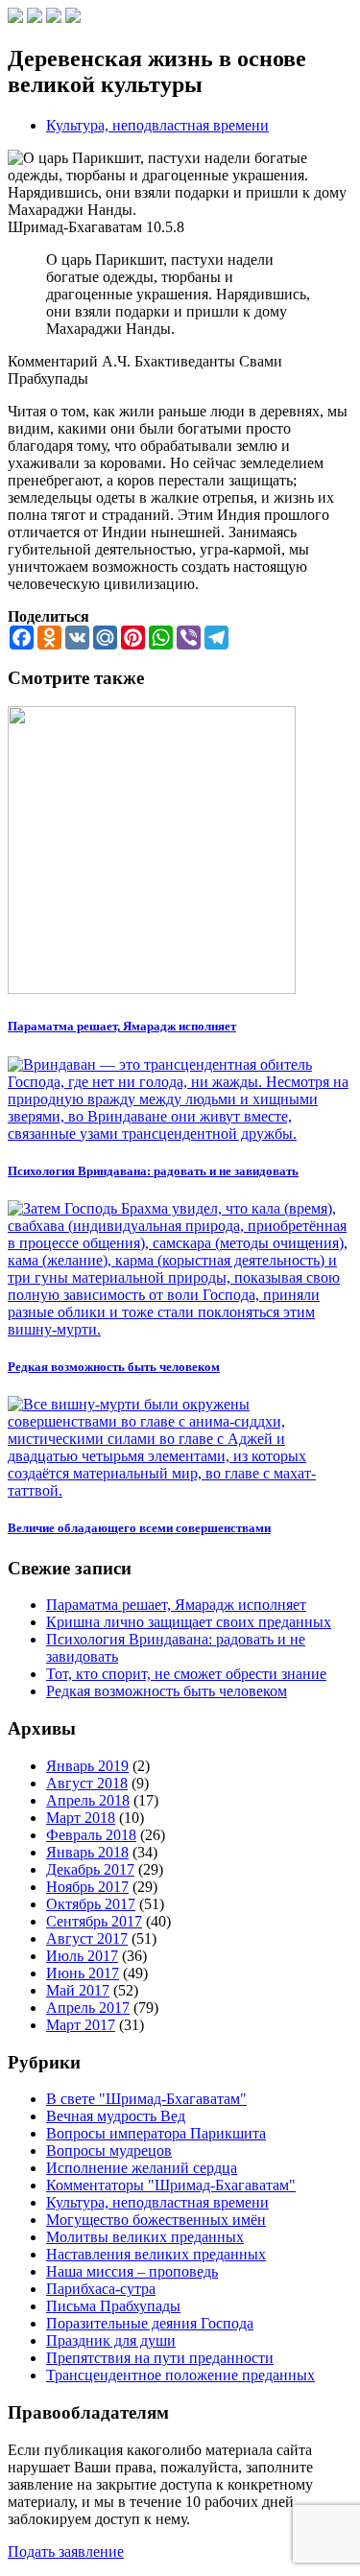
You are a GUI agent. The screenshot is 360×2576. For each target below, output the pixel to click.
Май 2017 (78, 1990)
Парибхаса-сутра (101, 2289)
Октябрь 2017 (91, 1904)
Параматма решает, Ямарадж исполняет (176, 1605)
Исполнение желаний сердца (142, 2168)
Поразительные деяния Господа (150, 2323)
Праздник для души (111, 2340)
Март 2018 (81, 1818)
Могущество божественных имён (156, 2220)
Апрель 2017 (88, 2008)
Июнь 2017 (83, 1973)
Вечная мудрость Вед (116, 2116)
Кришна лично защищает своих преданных (189, 1622)
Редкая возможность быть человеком (167, 1691)
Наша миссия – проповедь (132, 2271)
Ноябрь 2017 (87, 1887)
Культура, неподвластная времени (157, 125)
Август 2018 (87, 1783)
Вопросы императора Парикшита (156, 2133)
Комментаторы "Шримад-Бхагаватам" (171, 2185)
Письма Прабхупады (113, 2306)
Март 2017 (81, 2025)
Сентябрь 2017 (94, 1921)
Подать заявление (66, 2552)
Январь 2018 (87, 1852)
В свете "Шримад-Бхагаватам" (146, 2099)
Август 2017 (87, 1938)
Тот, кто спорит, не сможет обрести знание (186, 1674)
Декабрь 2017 (90, 1869)
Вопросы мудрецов (109, 2151)
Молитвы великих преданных (145, 2237)
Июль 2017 (82, 1956)
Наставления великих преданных (156, 2254)
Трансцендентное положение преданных (180, 2375)
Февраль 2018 (91, 1835)
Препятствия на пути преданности (160, 2358)
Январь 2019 (87, 1766)
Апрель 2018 (88, 1800)
